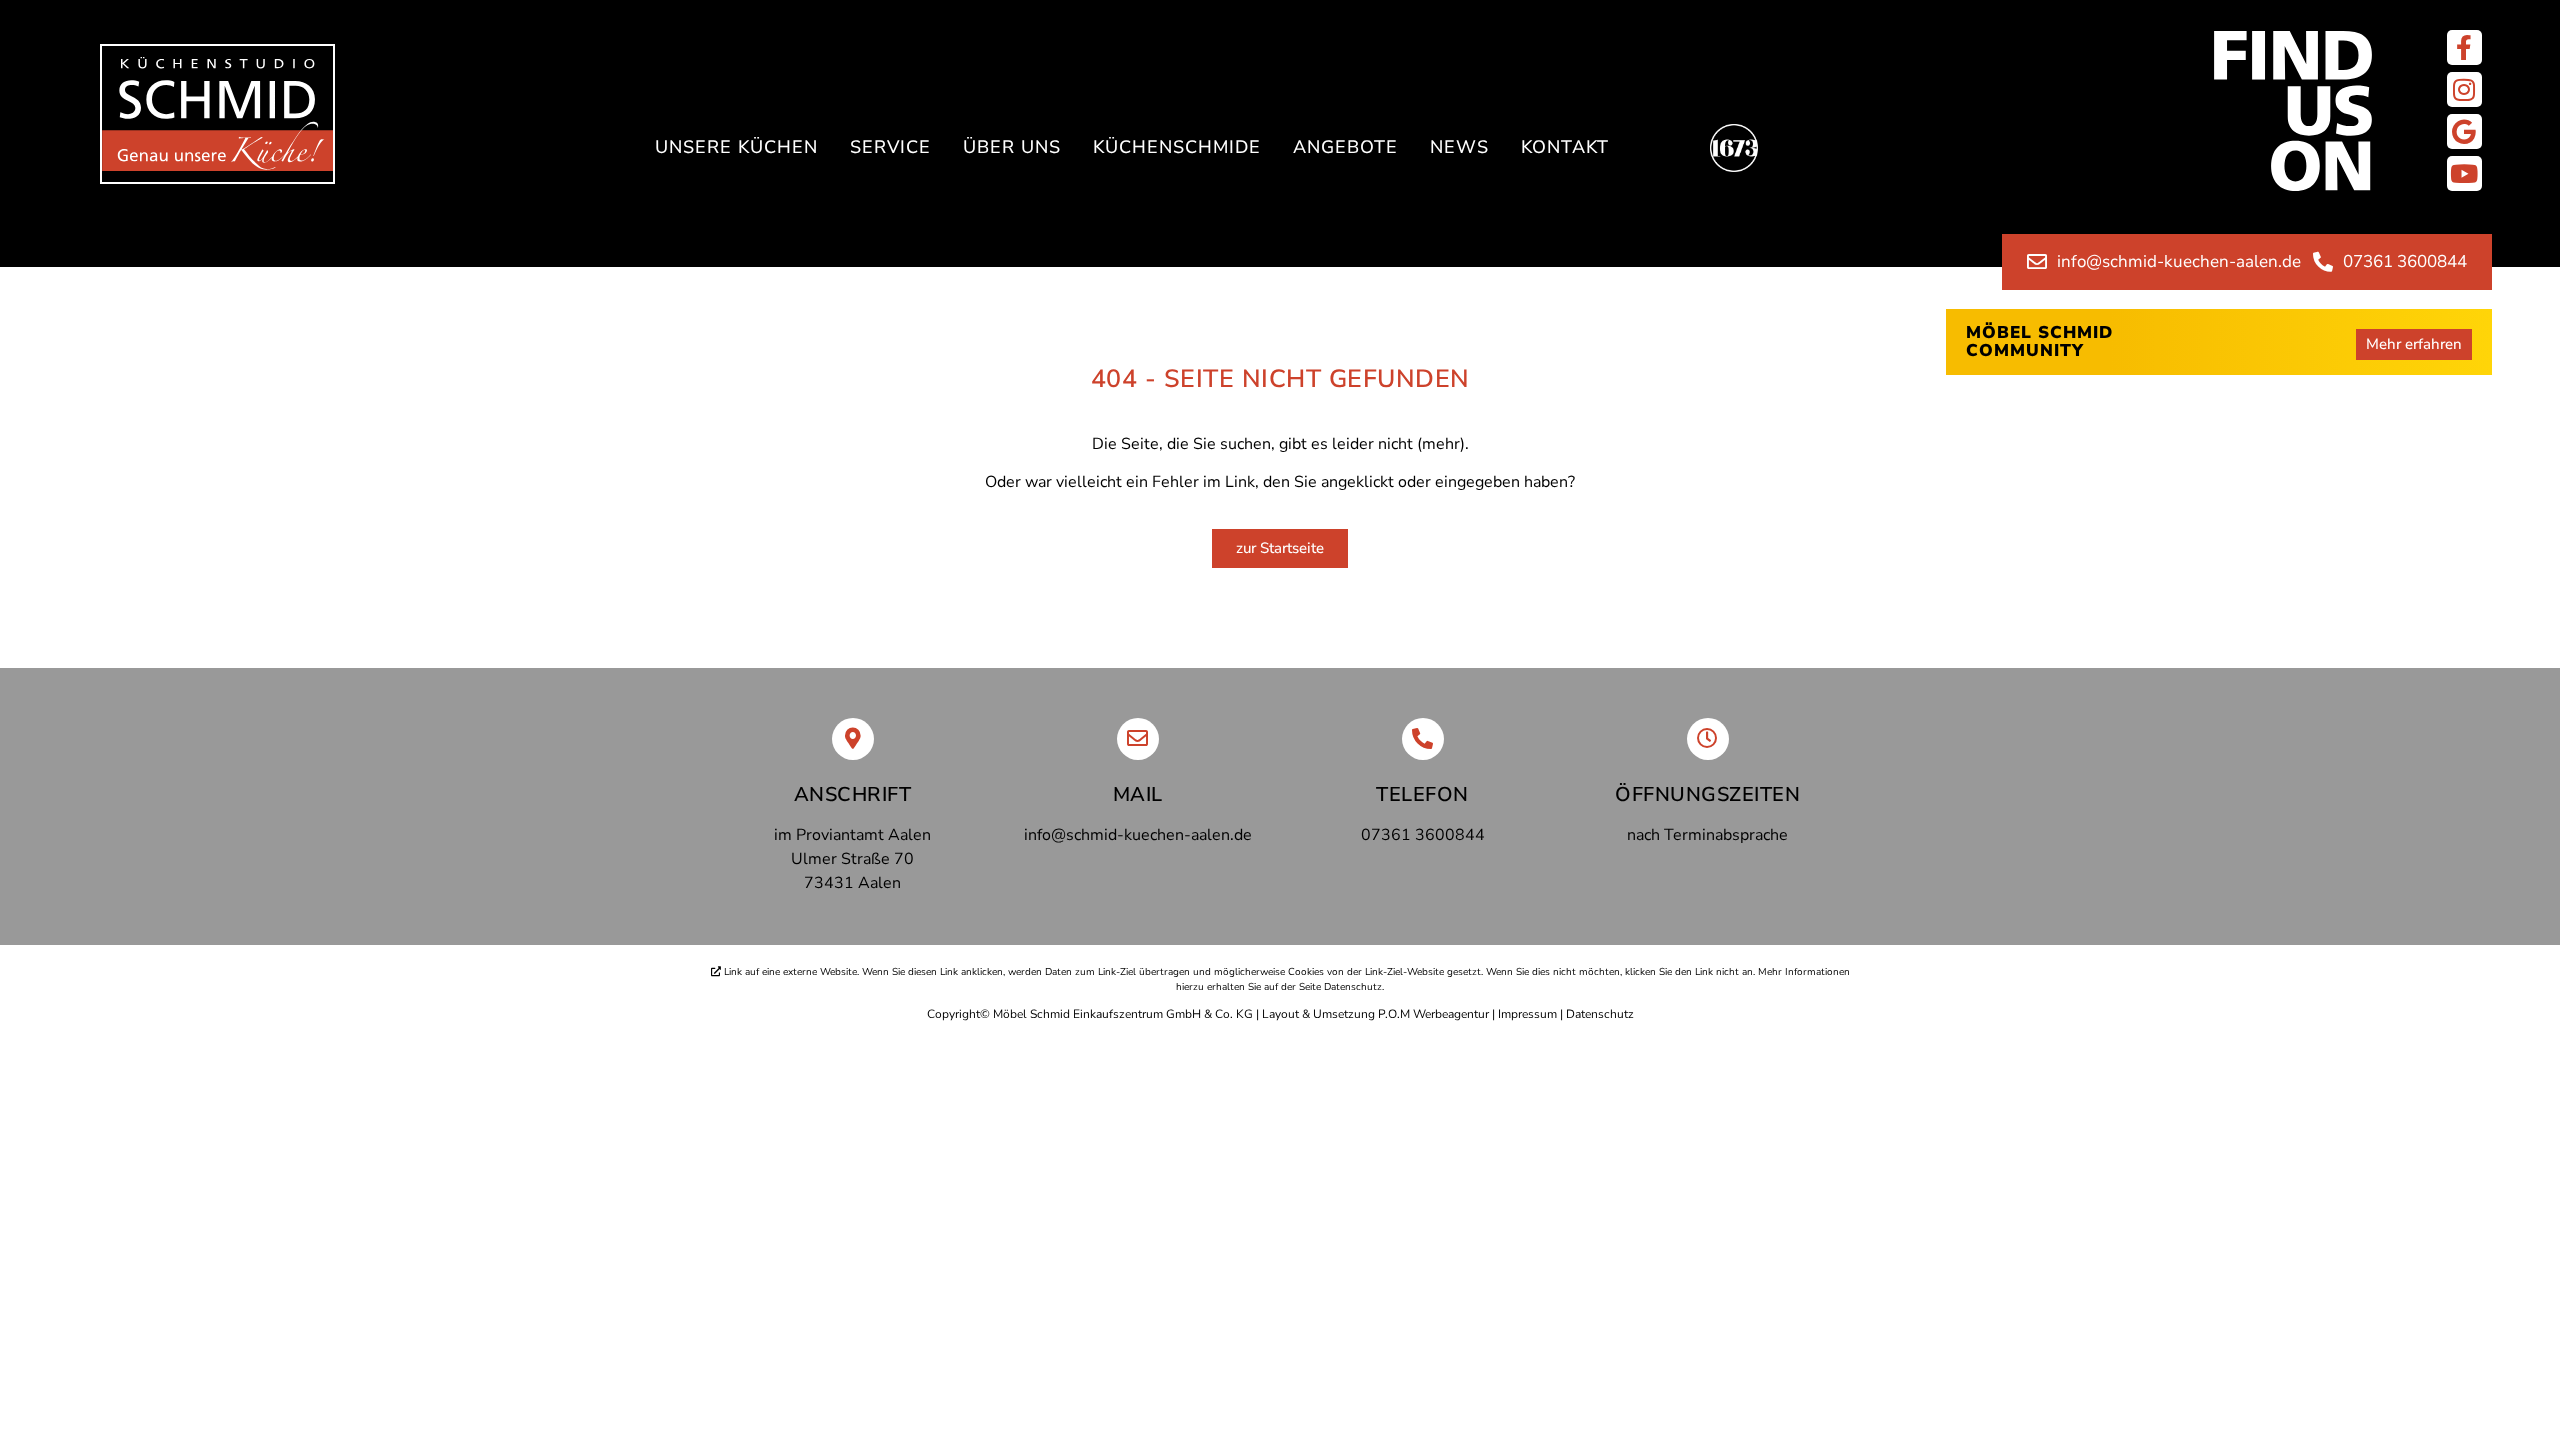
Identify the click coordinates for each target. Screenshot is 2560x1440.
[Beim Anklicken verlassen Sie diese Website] (2464, 47)
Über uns (1012, 147)
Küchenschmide (1177, 147)
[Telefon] (1423, 739)
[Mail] (1138, 739)
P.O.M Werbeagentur (1433, 1014)
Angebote (1345, 147)
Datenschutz (1600, 1014)
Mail (1138, 794)
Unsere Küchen (736, 147)
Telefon (1422, 794)
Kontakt (1565, 147)
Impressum (1527, 1014)
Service (890, 147)
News (1459, 147)
